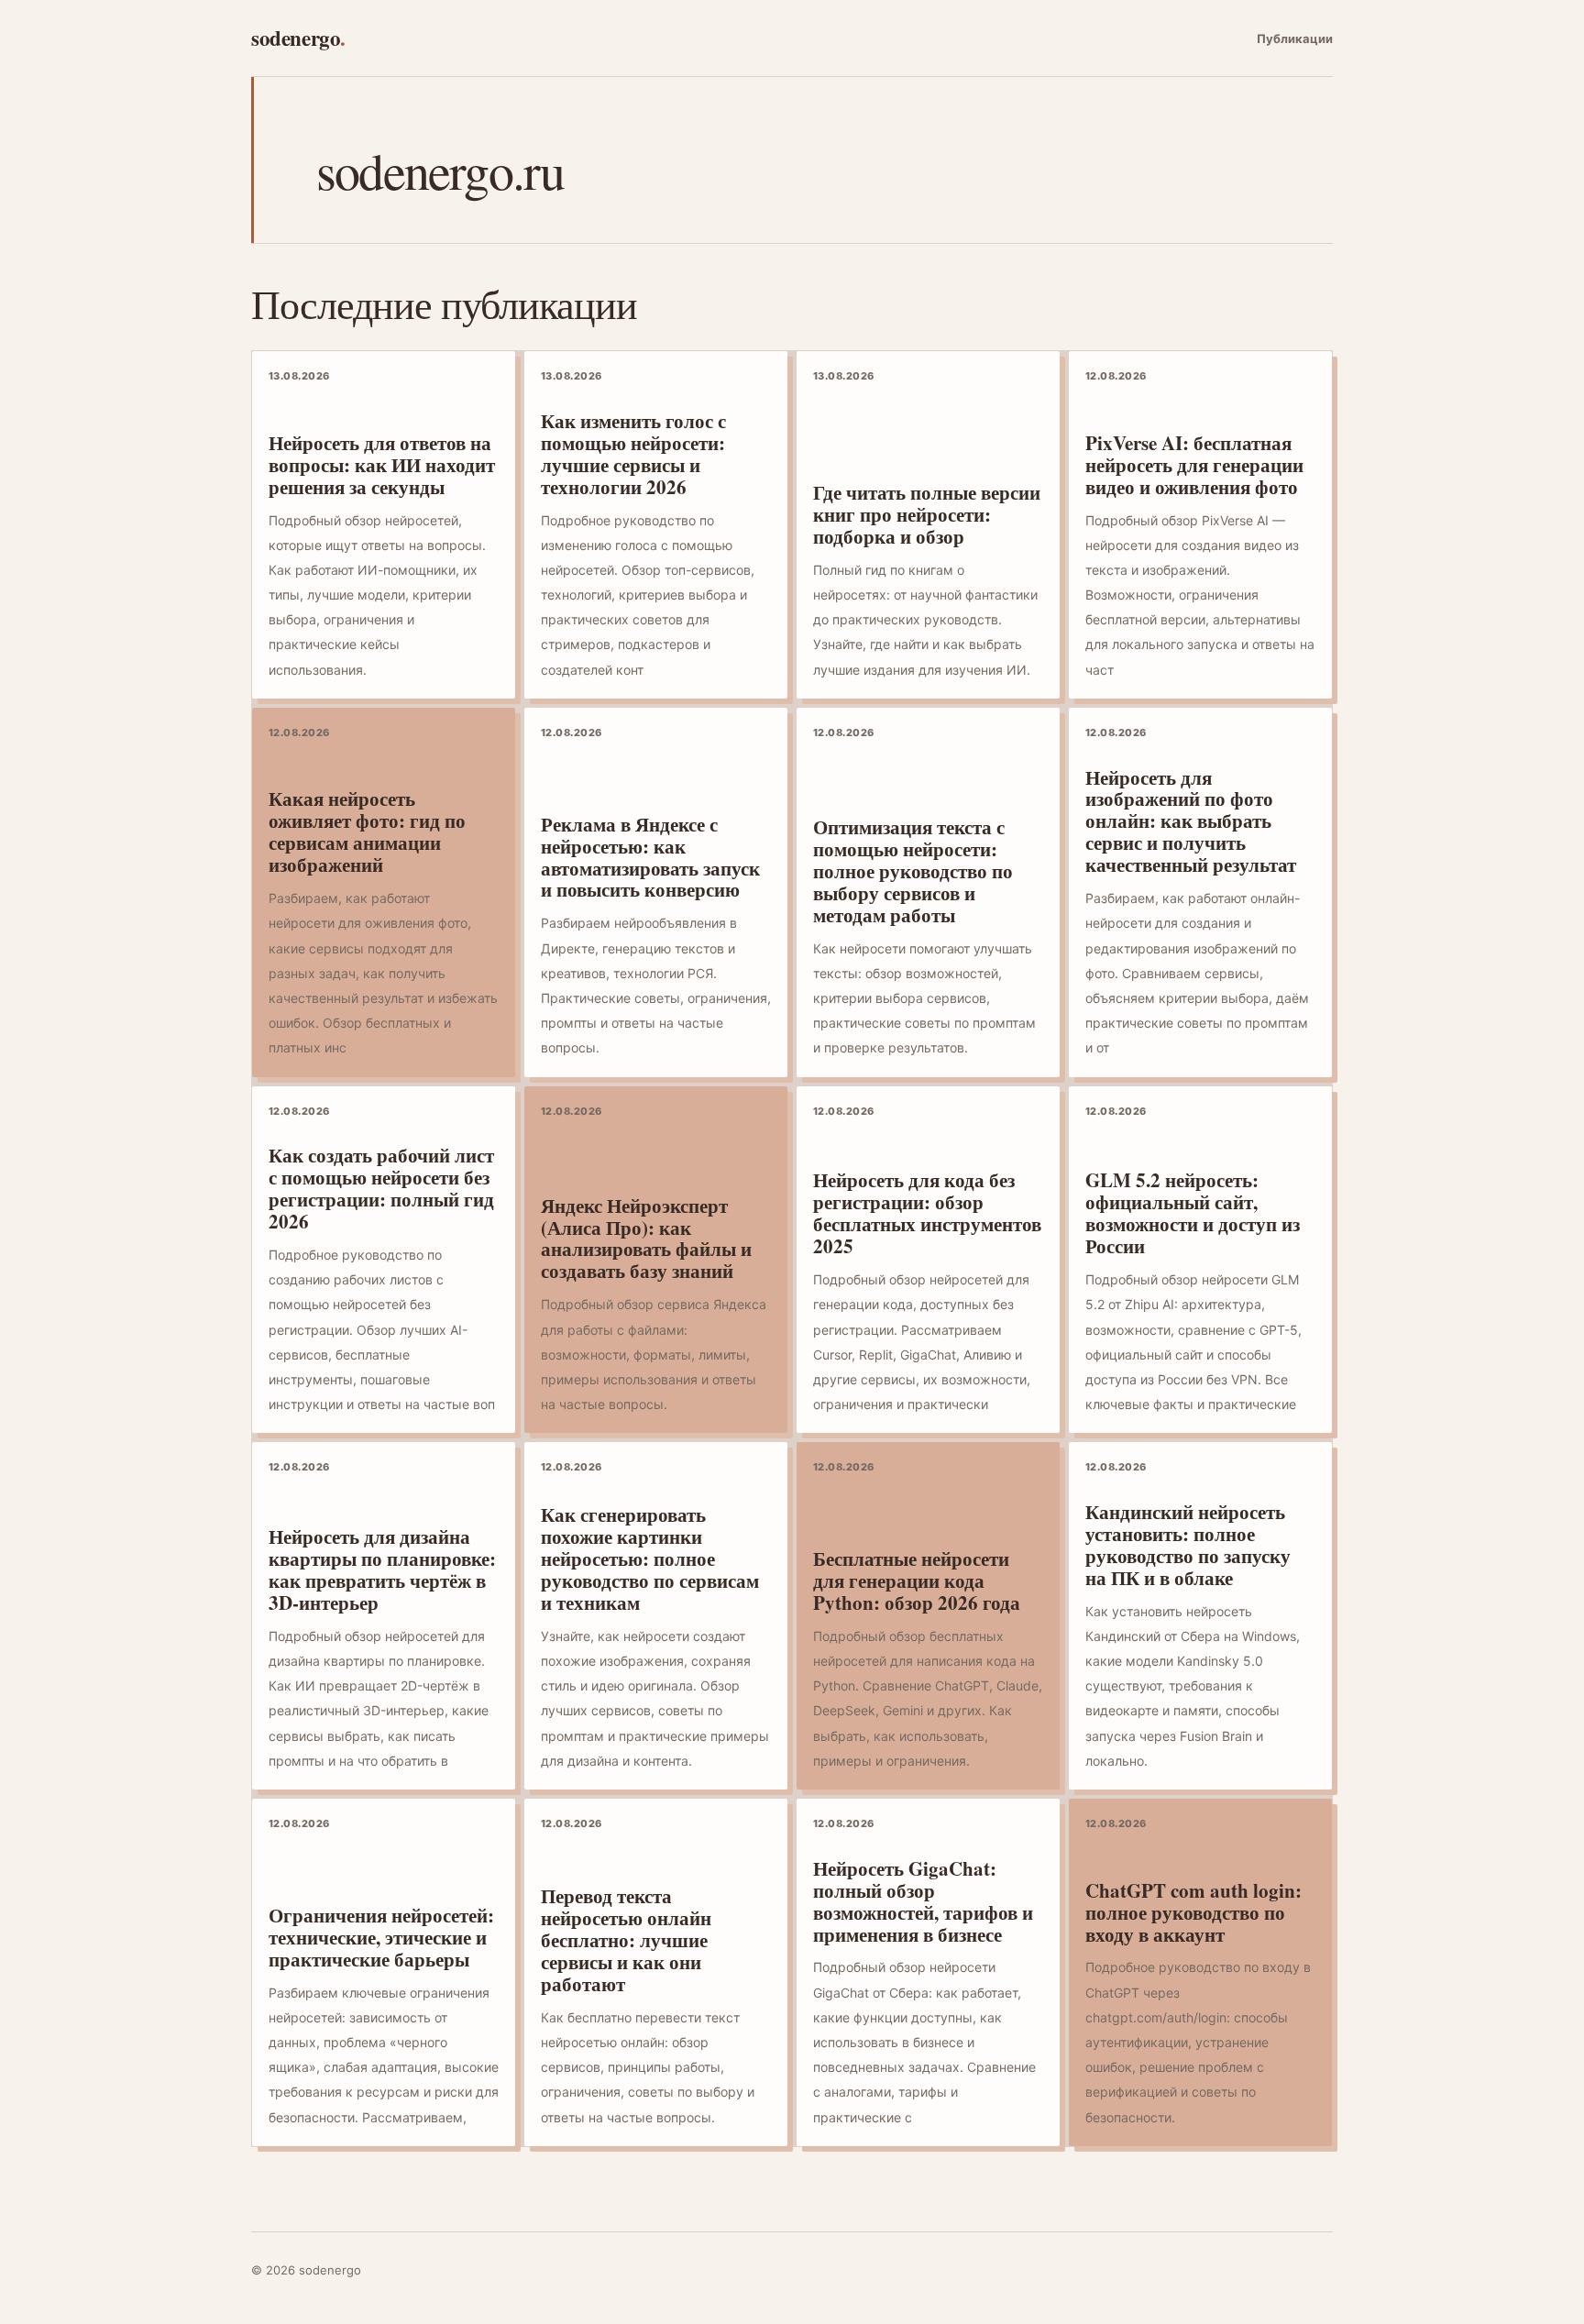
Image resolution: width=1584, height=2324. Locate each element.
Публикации (1295, 39)
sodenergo (298, 38)
